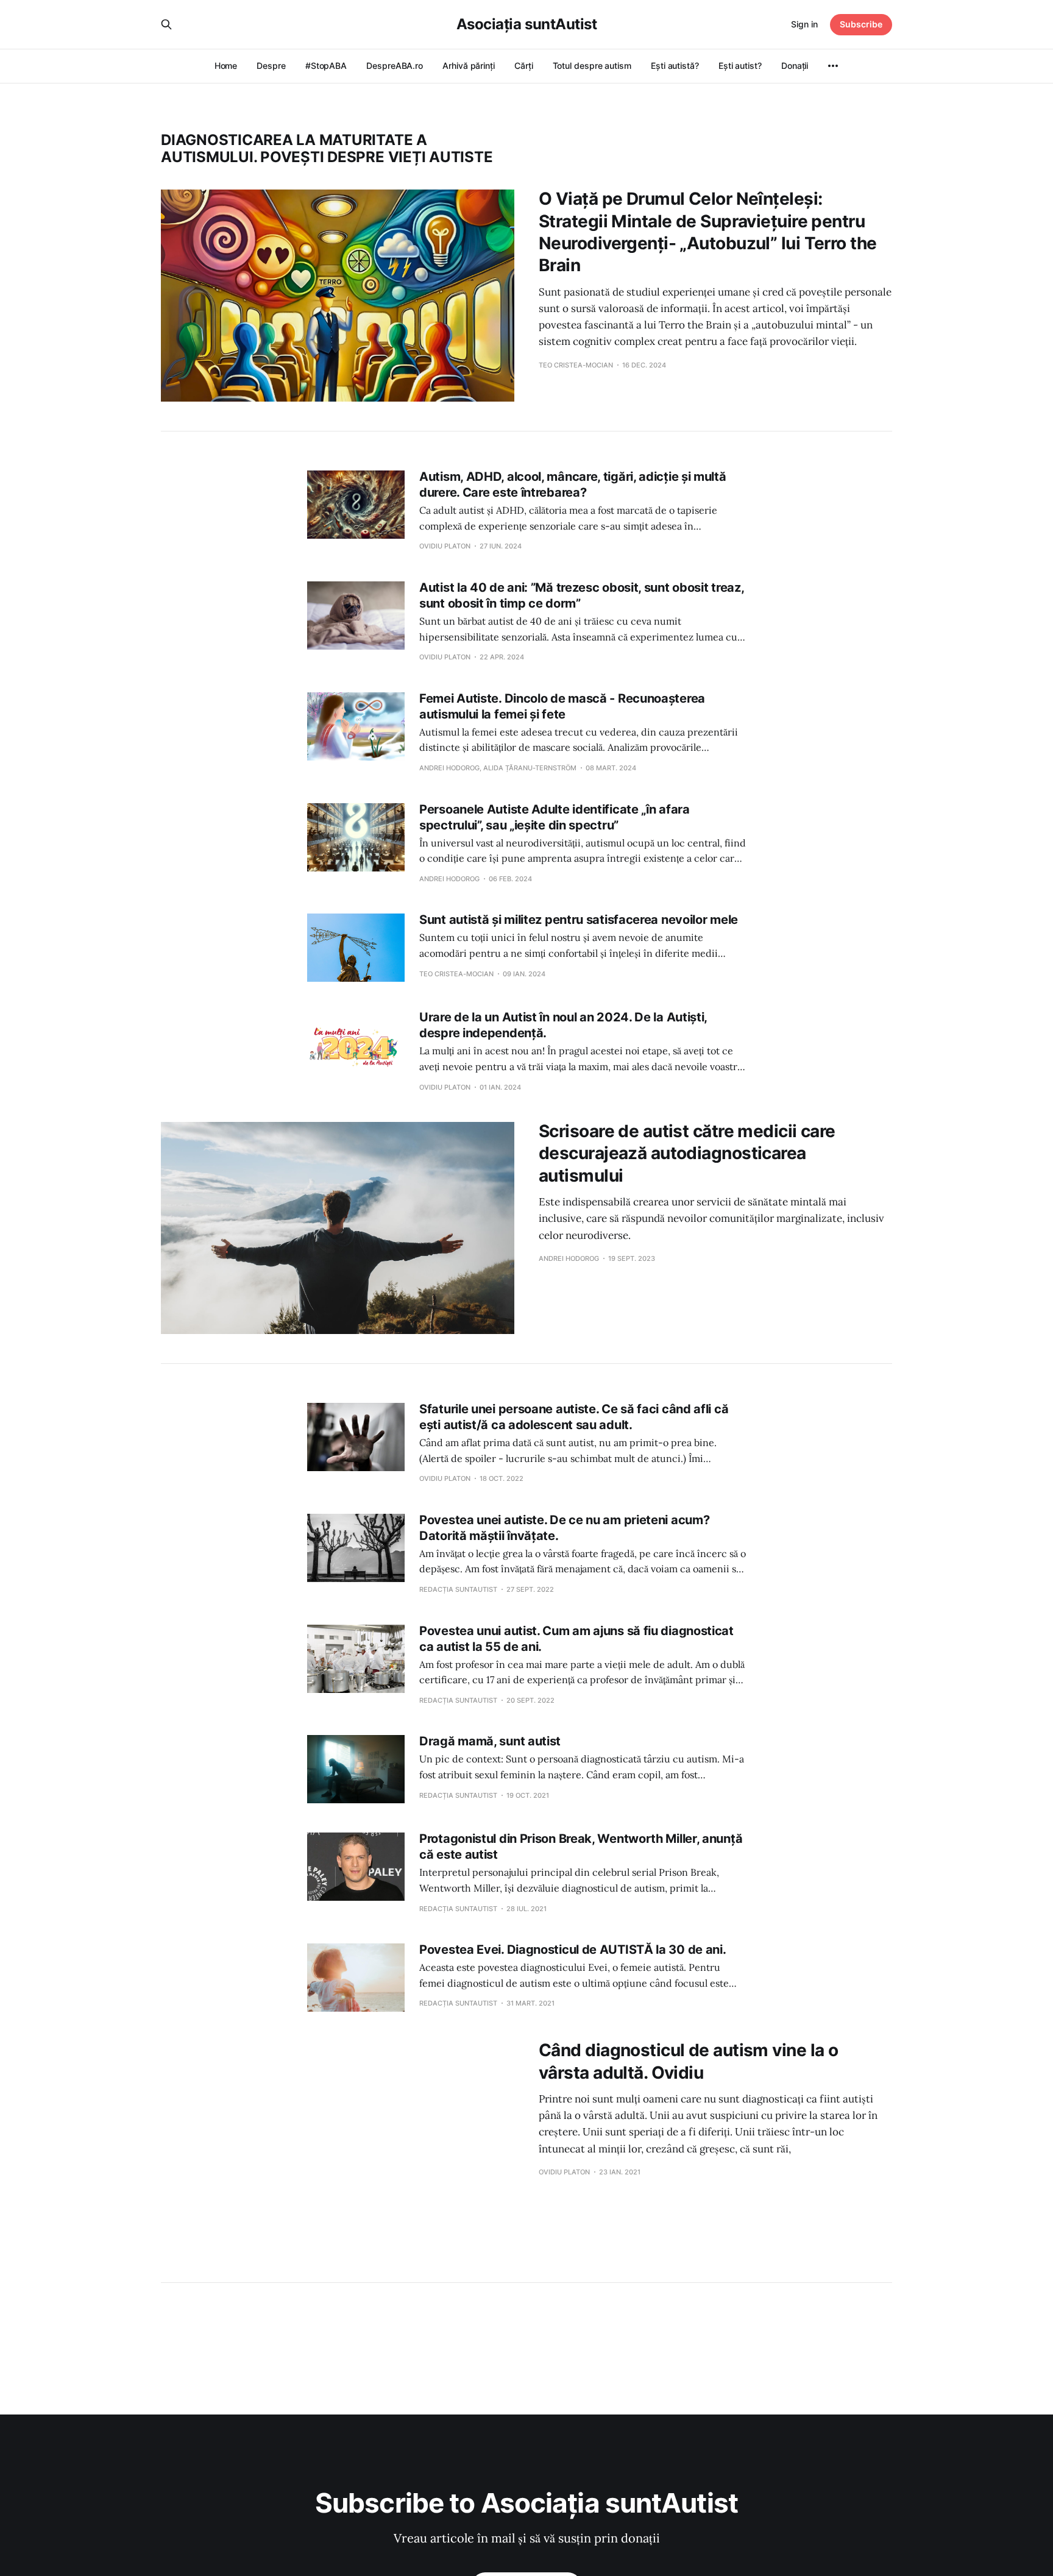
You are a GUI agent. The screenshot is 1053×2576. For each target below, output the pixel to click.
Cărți (524, 66)
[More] (833, 66)
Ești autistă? (675, 66)
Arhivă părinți (469, 66)
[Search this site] (166, 24)
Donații (795, 66)
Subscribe (861, 24)
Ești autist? (740, 66)
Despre (271, 66)
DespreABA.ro (395, 66)
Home (226, 66)
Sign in (804, 24)
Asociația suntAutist (526, 24)
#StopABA (326, 66)
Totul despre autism (592, 66)
